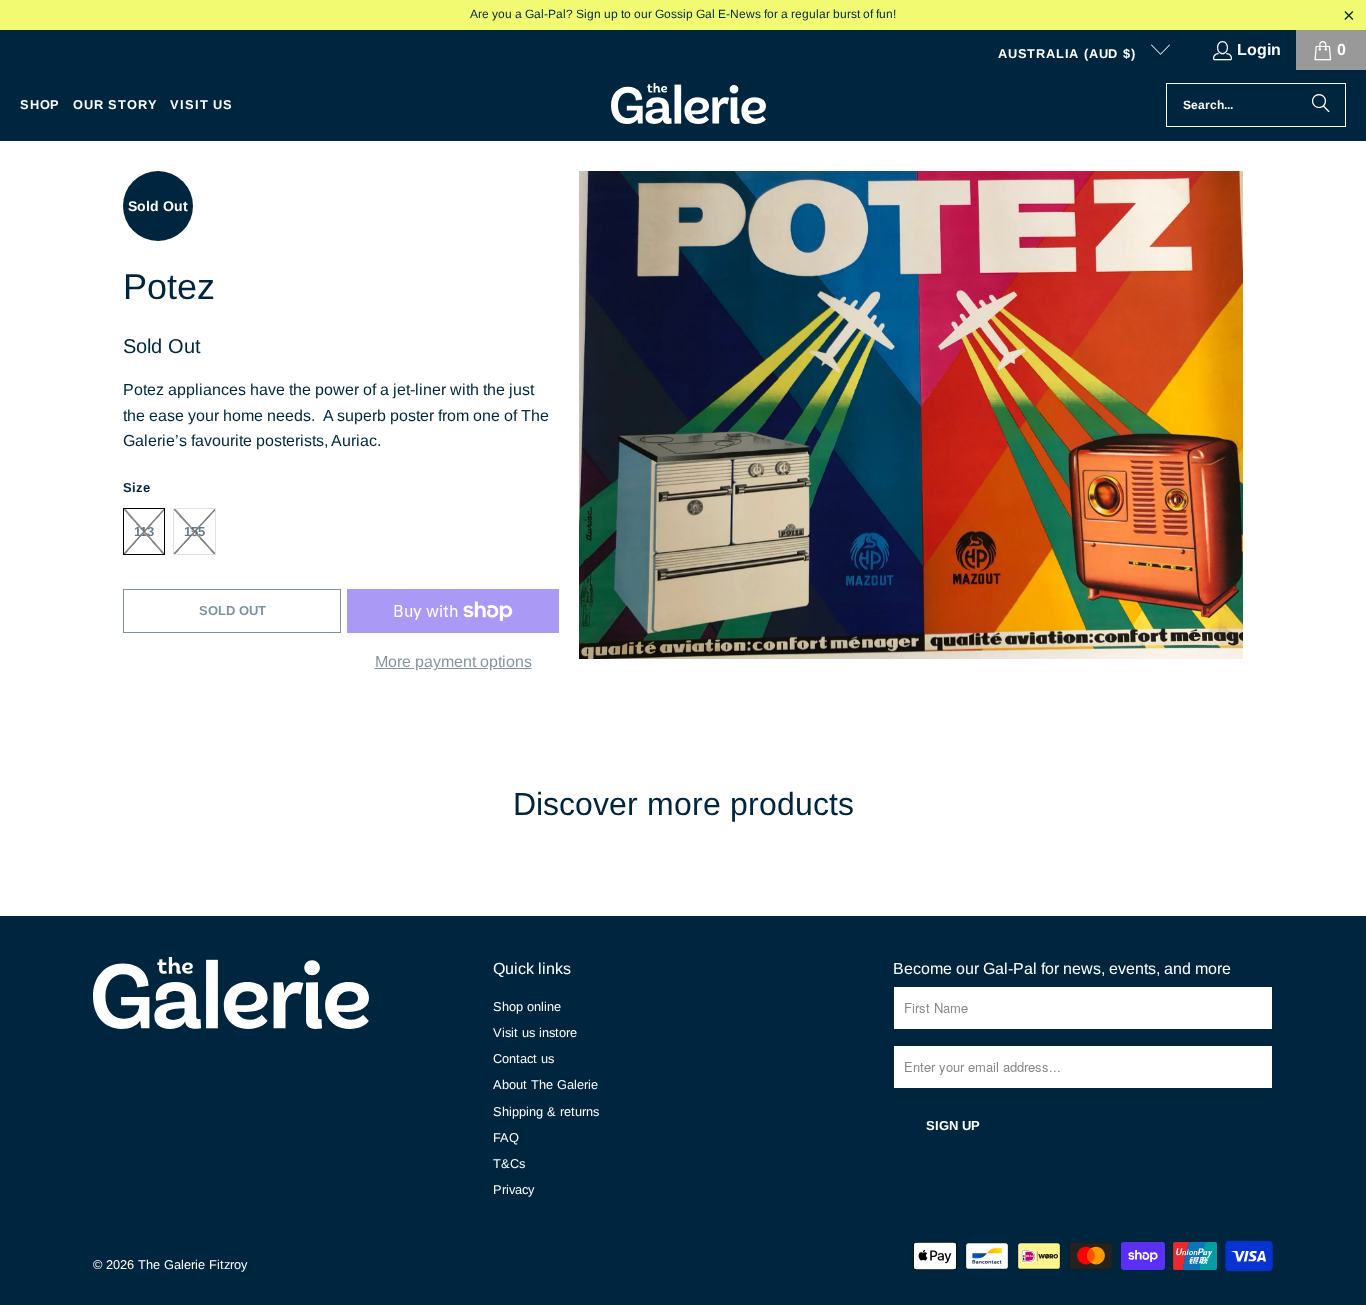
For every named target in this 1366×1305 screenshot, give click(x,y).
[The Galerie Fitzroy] (688, 105)
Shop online (527, 1006)
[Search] (1321, 105)
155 (194, 531)
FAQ (506, 1137)
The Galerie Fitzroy (192, 1264)
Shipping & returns (546, 1111)
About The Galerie (545, 1084)
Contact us (523, 1058)
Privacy (513, 1189)
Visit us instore (535, 1032)
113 (144, 531)
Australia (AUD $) (1069, 53)
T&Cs (509, 1163)
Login (1259, 49)
